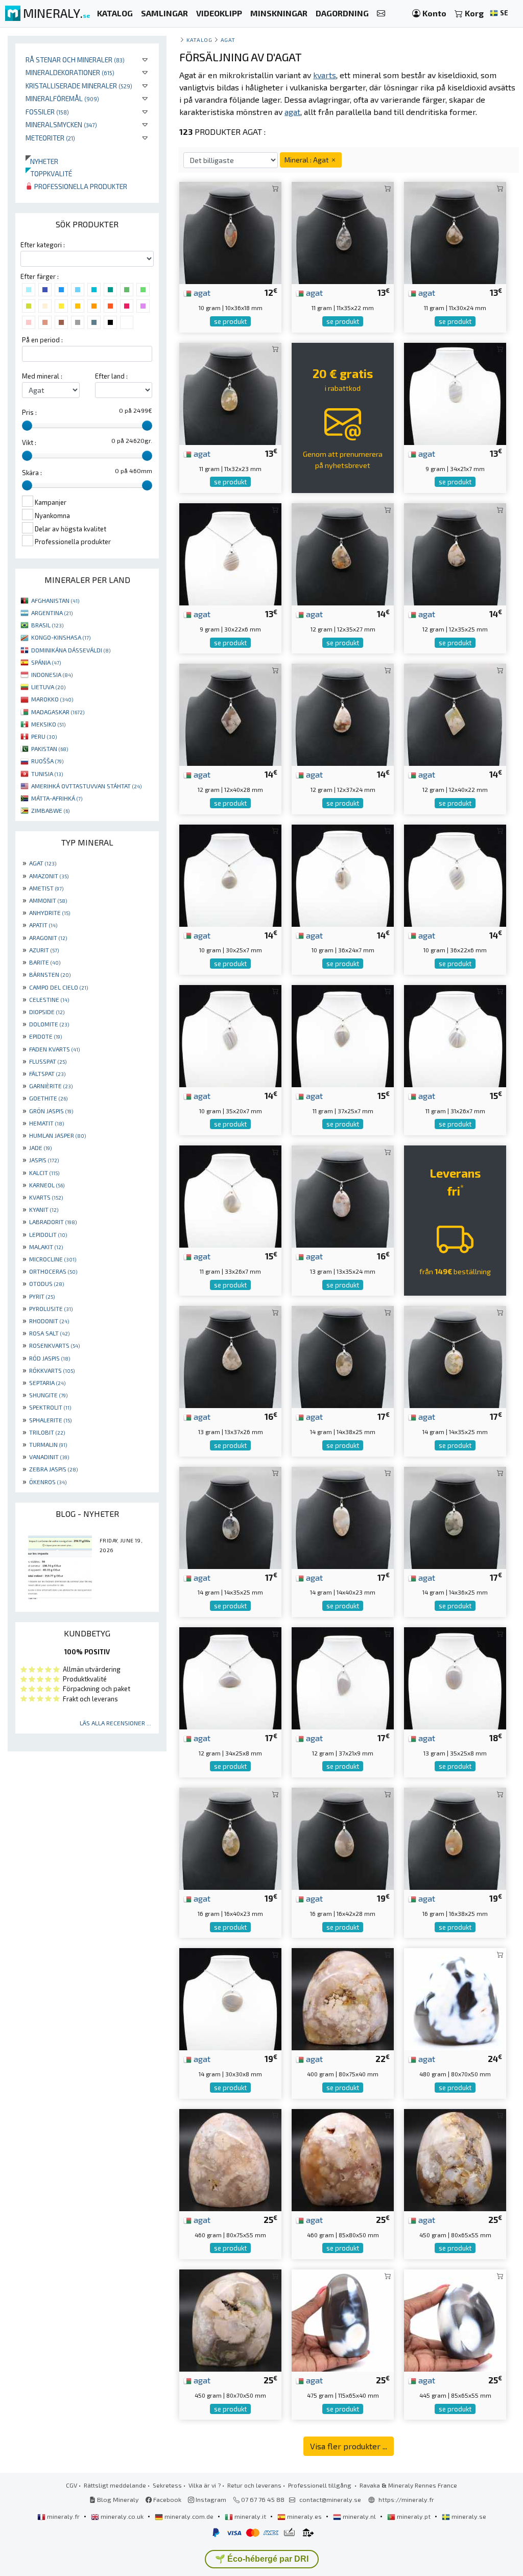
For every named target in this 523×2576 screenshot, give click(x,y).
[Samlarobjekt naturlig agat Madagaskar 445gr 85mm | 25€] (455, 2319)
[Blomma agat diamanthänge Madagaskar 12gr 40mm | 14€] (230, 713)
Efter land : (111, 376)
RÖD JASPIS (50, 1358)
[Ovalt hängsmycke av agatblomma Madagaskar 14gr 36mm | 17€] (455, 1517)
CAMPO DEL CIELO (58, 987)
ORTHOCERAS (53, 1271)
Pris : (29, 412)
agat (201, 292)
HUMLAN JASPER (57, 1135)
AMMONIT (48, 900)
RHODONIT (49, 1321)
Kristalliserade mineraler (79, 86)
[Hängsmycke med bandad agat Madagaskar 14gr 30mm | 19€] (230, 1998)
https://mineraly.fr (406, 2499)
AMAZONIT (49, 876)
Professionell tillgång (320, 2485)
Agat (228, 40)
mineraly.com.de (189, 2516)
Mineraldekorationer (70, 72)
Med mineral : (42, 376)
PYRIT (42, 1296)
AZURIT (44, 950)
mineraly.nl (359, 2516)
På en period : (42, 340)
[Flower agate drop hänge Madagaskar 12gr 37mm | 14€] (343, 713)
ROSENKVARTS (54, 1345)
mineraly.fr (63, 2516)
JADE (40, 1148)
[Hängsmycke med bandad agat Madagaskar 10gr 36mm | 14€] (343, 874)
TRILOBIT (47, 1432)
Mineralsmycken (61, 124)
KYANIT (44, 1209)
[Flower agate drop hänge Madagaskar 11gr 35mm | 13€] (343, 232)
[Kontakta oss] (381, 14)
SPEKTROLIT (50, 1407)
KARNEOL (47, 1185)
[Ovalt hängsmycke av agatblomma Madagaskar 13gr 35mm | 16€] (343, 1195)
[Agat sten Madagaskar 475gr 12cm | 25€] (343, 2319)
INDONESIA (52, 674)
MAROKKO (52, 699)
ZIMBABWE (50, 810)
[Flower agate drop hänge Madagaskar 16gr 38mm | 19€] (455, 1837)
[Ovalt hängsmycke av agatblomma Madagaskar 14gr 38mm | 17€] (343, 1356)
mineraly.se (468, 2516)
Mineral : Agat (307, 160)
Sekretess (167, 2485)
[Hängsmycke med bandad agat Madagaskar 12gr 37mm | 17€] (343, 1677)
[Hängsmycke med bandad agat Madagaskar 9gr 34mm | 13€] (455, 393)
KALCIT (44, 1173)
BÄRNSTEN (50, 974)
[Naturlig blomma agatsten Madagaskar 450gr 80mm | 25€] (455, 2159)
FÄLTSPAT (47, 1073)
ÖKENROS (48, 1482)
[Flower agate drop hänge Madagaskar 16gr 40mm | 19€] (230, 1837)
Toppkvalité (49, 173)
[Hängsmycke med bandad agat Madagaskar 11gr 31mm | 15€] (455, 1035)
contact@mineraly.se (330, 2499)
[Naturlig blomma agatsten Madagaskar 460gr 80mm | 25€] (230, 2159)
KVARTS (46, 1197)
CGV (72, 2485)
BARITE (45, 962)
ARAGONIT (48, 938)
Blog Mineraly (117, 2499)
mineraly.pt (414, 2516)
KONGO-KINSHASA (61, 637)
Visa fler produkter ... (349, 2446)
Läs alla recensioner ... (115, 1723)
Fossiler (47, 112)
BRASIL (47, 625)
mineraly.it (250, 2516)
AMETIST (46, 888)
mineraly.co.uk (122, 2516)
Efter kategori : (43, 245)
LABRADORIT (53, 1222)
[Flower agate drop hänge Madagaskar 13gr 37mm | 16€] (230, 1356)
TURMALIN (48, 1444)
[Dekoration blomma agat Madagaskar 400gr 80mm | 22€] (343, 1998)
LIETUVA (48, 687)
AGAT (43, 863)
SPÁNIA (46, 662)
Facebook (167, 2499)
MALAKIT (46, 1247)
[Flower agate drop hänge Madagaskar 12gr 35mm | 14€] (343, 553)
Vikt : (29, 442)
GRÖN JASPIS (51, 1111)
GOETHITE (48, 1098)
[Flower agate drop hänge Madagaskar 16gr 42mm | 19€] (343, 1837)
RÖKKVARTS (52, 1370)
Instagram (210, 2499)
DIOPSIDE (47, 1012)
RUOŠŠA (47, 761)
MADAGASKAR (58, 712)
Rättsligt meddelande (115, 2485)
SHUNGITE (48, 1395)
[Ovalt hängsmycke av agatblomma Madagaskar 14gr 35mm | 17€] (455, 1356)
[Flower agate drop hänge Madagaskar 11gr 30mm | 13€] (455, 232)
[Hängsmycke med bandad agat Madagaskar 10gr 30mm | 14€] (230, 874)
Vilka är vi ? (205, 2485)
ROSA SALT (49, 1333)
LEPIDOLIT (48, 1234)
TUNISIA (47, 774)
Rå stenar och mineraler (75, 60)
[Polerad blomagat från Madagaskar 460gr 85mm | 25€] (343, 2159)
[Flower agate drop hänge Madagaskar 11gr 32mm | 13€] (230, 393)
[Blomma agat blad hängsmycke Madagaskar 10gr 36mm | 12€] (230, 232)
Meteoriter (50, 138)
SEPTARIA (47, 1383)
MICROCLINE (53, 1259)
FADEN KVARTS (54, 1049)
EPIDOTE (45, 1036)
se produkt (230, 321)
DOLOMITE (49, 1024)
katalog (199, 40)
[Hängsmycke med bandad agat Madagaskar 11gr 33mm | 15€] (230, 1195)
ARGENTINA (52, 613)
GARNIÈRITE (51, 1086)
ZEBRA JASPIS (53, 1469)
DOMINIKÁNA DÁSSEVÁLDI (71, 650)
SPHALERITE (50, 1420)
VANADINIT (49, 1457)
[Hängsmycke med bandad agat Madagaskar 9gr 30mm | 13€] (230, 553)
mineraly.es (304, 2516)
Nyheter (42, 161)
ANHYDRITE (50, 912)
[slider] (27, 426)
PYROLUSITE (51, 1308)
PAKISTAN (50, 748)
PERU (44, 736)
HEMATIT (46, 1123)
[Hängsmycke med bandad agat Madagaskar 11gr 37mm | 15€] (343, 1035)
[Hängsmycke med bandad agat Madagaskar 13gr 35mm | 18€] (455, 1677)
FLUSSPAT (48, 1061)
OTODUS (46, 1283)
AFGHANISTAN (55, 600)
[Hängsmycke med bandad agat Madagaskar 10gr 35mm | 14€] (230, 1035)
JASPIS (44, 1160)
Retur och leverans (254, 2485)
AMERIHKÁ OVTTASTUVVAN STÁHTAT (86, 786)
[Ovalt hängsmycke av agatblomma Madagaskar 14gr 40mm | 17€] (343, 1517)
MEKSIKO (48, 724)
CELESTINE (49, 999)
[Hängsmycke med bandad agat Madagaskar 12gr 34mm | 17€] (230, 1677)
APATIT (43, 925)
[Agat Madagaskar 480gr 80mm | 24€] (455, 1998)
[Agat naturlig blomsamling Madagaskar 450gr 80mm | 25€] (230, 2319)
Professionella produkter (80, 186)
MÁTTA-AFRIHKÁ (57, 798)
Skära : (32, 473)
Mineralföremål (62, 98)
